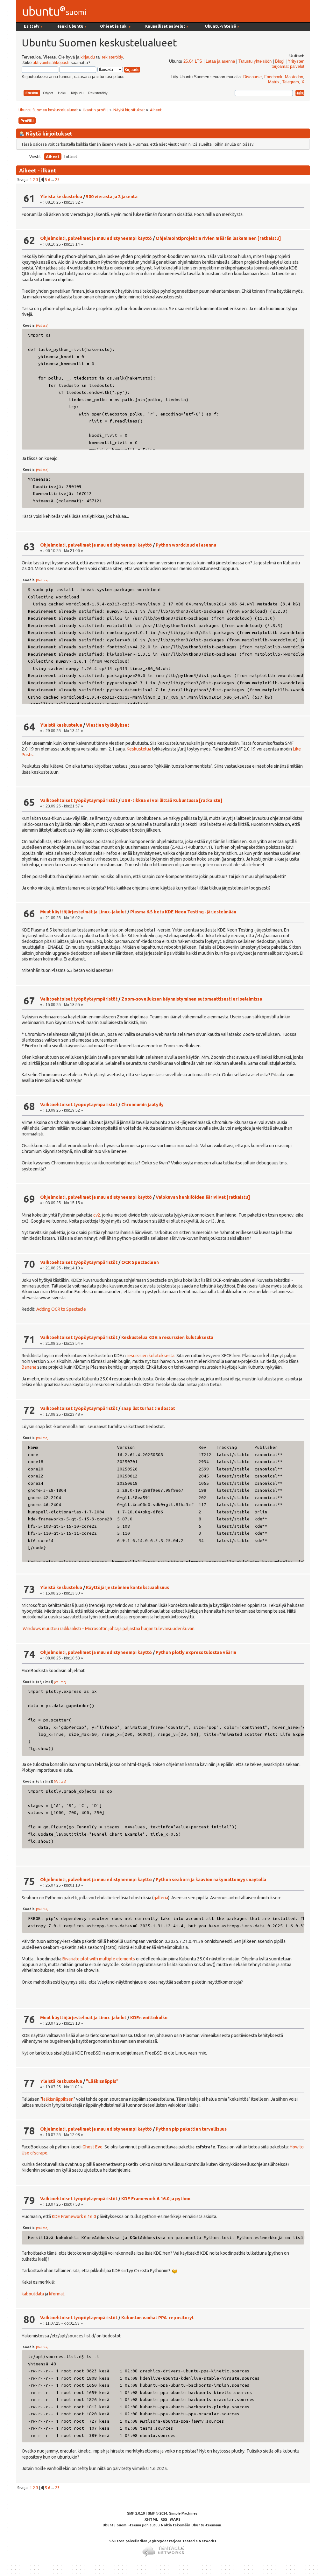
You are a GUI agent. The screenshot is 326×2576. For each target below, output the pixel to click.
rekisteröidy (112, 57)
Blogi (280, 61)
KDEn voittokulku (149, 2018)
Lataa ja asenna (220, 61)
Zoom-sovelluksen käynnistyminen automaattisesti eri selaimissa (192, 999)
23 (57, 179)
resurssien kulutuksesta (151, 1356)
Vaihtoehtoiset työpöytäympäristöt (79, 800)
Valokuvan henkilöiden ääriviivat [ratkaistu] (203, 1197)
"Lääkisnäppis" (102, 2081)
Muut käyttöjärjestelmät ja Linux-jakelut (83, 912)
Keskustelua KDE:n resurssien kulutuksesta (167, 1337)
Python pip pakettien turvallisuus (191, 2129)
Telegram (291, 82)
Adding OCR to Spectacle (61, 1309)
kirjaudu (88, 57)
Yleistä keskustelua (61, 197)
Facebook (273, 77)
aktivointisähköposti (51, 63)
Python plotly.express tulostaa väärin (196, 1652)
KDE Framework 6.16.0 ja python (156, 2199)
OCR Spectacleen (140, 1262)
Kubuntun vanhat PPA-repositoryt (158, 2318)
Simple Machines (183, 2513)
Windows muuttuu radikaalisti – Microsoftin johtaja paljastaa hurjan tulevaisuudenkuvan (109, 1629)
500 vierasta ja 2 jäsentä (112, 197)
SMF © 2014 (157, 2513)
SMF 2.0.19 (136, 2513)
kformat (57, 2294)
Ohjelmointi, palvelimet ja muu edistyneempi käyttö (96, 238)
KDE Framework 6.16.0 (74, 2216)
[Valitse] (42, 326)
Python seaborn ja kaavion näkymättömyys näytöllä (211, 1880)
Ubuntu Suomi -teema (122, 2525)
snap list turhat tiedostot (148, 1408)
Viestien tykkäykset (108, 725)
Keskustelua (139, 749)
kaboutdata (33, 2294)
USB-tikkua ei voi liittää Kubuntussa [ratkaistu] (172, 800)
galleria (161, 1898)
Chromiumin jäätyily (142, 1105)
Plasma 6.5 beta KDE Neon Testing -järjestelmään (183, 912)
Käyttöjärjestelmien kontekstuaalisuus (128, 1588)
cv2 (97, 1215)
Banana (29, 1367)
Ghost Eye (92, 2147)
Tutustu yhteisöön (255, 61)
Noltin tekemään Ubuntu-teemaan (191, 2525)
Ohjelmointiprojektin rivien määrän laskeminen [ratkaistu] (218, 238)
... (53, 179)
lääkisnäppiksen (58, 2099)
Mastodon (294, 77)
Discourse (252, 77)
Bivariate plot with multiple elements (99, 1959)
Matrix (274, 82)
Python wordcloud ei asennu (186, 545)
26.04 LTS (193, 61)
